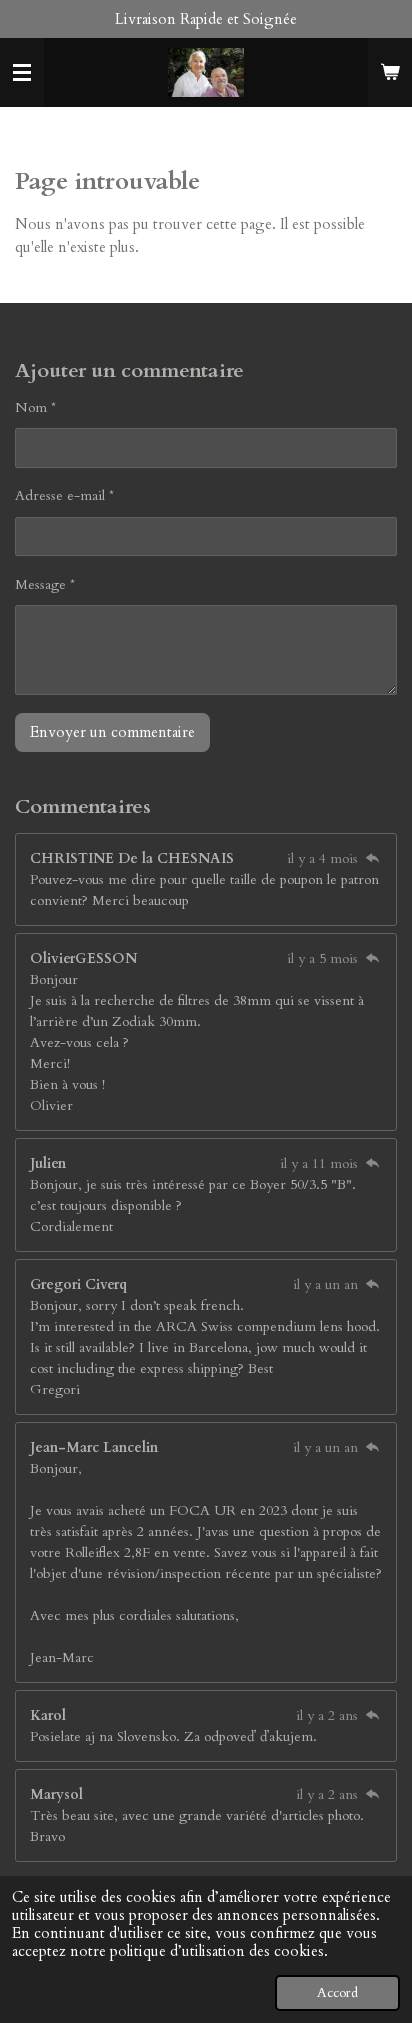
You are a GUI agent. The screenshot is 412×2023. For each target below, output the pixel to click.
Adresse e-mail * (64, 495)
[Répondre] (372, 858)
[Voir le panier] (390, 73)
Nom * (35, 407)
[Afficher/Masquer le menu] (22, 73)
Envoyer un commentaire (112, 732)
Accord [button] (337, 1993)
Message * (45, 584)
